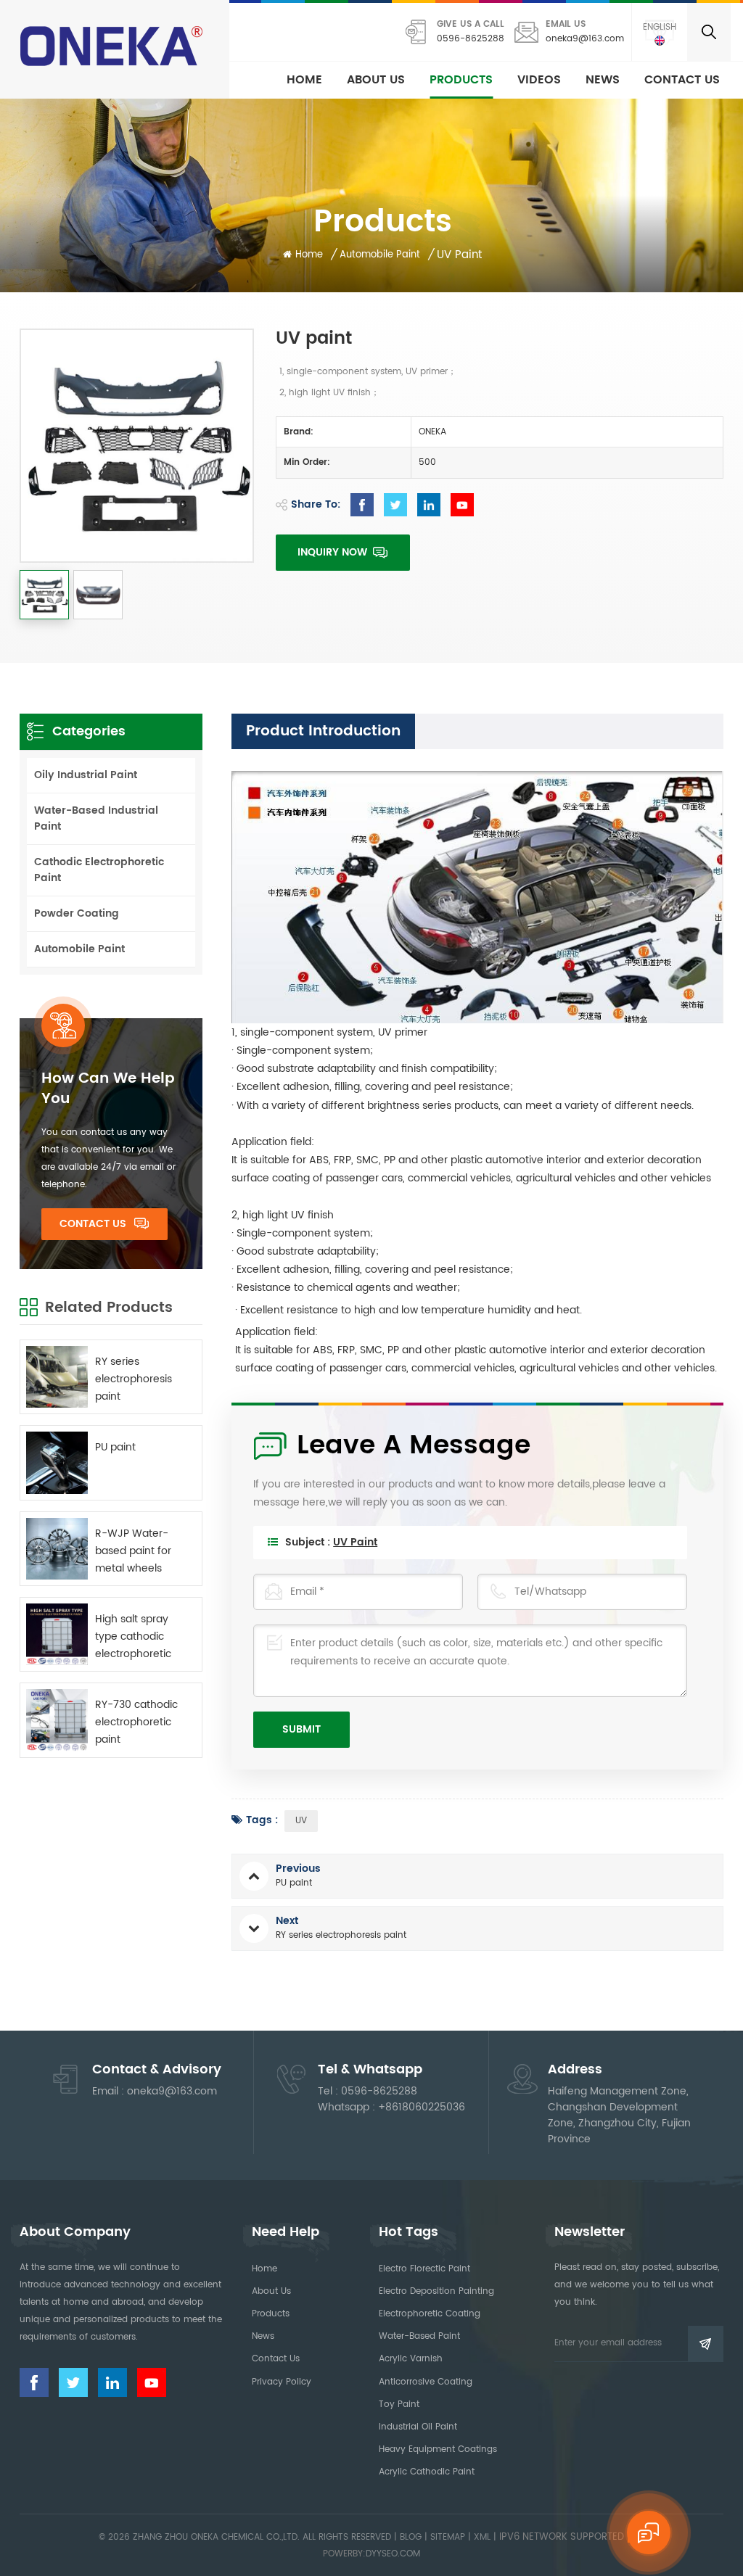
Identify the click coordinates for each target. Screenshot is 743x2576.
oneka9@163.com (585, 39)
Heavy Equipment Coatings (438, 2449)
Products (461, 80)
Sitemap (448, 2537)
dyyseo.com (393, 2554)
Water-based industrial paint (96, 818)
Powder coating (77, 913)
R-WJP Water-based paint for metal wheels (133, 1551)
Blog (411, 2537)
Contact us (682, 80)
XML (482, 2537)
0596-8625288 (471, 39)
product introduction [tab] (323, 731)
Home (304, 80)
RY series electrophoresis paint (134, 1379)
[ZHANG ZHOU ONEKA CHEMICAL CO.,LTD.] (114, 46)
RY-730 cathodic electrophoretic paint (136, 1722)
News (603, 80)
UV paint (355, 1542)
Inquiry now (334, 552)
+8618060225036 (422, 2107)
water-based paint (419, 2336)
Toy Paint (399, 2404)
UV (301, 1821)
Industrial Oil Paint (418, 2427)
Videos (539, 80)
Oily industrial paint (86, 775)
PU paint (115, 1447)
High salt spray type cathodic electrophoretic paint (133, 1637)
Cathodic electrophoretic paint (99, 870)
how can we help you (108, 1089)
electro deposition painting (436, 2291)
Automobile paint (79, 949)
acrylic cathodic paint (427, 2472)
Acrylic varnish (411, 2359)
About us (376, 80)
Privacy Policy (282, 2382)
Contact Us (93, 1224)
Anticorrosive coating (426, 2382)
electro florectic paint (424, 2269)
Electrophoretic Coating (430, 2314)
